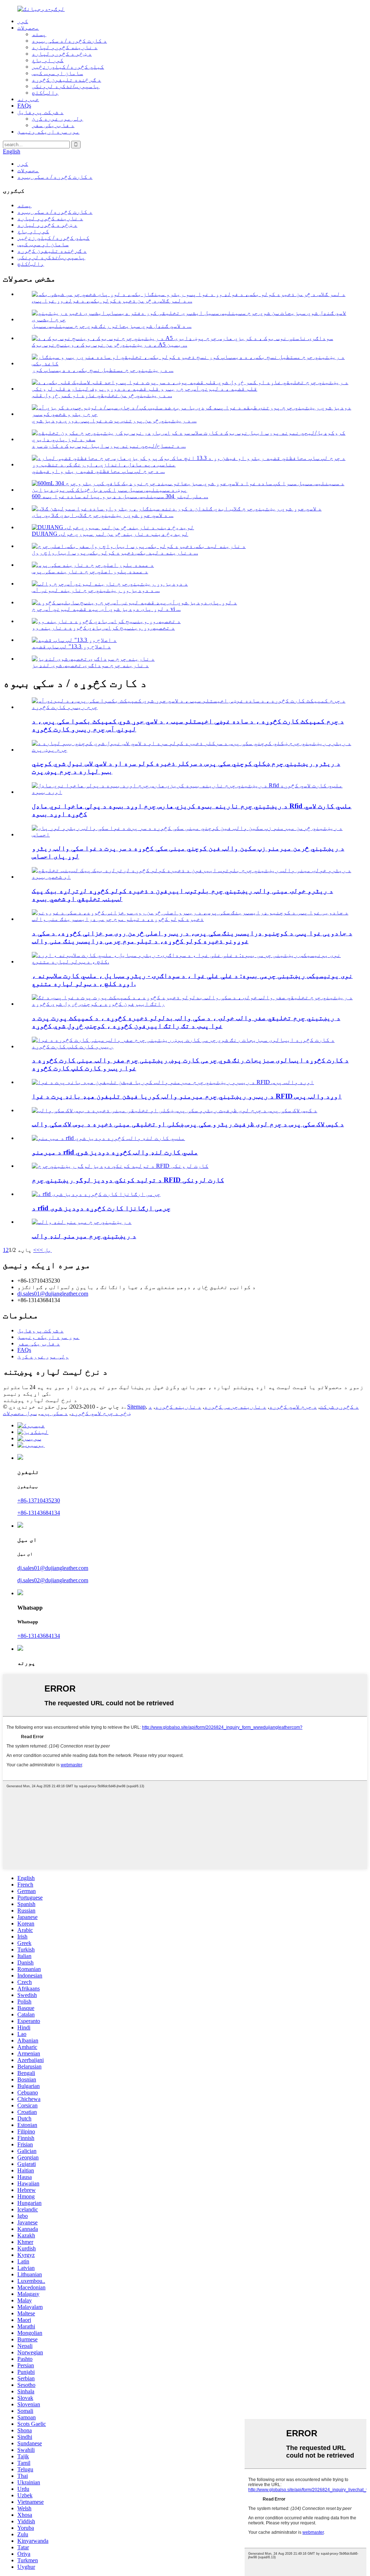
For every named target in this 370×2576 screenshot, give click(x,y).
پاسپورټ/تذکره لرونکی (66, 86)
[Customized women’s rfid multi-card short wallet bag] (108, 1138)
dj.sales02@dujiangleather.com (53, 1580)
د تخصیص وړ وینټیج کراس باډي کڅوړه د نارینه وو (103, 628)
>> (36, 1250)
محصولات (28, 28)
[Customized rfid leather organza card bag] (96, 1194)
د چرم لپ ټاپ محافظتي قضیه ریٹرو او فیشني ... (98, 471)
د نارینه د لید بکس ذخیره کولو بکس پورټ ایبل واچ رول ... (115, 552)
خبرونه (28, 99)
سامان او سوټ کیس (57, 73)
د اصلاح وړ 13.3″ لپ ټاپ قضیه (71, 646)
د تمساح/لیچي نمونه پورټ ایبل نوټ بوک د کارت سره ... (109, 446)
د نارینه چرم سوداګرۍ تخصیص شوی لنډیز (90, 665)
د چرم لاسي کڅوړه (293, 1407)
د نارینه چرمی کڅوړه (235, 1407)
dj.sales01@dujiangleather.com (53, 1294)
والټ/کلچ (45, 93)
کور (23, 21)
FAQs (24, 106)
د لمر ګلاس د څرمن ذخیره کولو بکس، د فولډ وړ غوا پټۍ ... (112, 301)
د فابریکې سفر (53, 125)
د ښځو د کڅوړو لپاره (62, 54)
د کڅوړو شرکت (339, 1407)
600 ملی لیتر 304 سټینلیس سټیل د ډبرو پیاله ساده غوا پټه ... (120, 496)
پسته (39, 34)
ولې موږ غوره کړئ (57, 119)
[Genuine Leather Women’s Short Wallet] (82, 1222)
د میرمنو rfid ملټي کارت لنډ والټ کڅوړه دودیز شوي (115, 1152)
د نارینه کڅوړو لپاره (65, 47)
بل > (46, 1250)
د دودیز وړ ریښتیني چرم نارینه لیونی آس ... (96, 590)
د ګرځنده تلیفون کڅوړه (66, 80)
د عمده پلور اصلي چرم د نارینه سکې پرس (90, 571)
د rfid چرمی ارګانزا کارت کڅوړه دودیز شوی (101, 1208)
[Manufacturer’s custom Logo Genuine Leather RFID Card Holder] (120, 1166)
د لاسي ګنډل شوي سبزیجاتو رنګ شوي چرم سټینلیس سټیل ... (112, 326)
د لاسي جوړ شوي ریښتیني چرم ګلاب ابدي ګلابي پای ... (103, 515)
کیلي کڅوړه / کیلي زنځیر (68, 67)
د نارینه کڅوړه (178, 1407)
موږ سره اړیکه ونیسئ (48, 132)
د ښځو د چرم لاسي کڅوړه (111, 1410)
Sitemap (136, 1407)
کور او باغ (48, 60)
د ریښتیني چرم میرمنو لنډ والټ (84, 1236)
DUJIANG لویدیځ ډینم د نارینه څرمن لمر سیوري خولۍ (110, 534)
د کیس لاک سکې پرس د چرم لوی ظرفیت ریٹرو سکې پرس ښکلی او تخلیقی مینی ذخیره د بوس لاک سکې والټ (188, 1124)
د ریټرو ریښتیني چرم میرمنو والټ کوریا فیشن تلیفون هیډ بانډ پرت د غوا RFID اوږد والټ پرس (187, 1096)
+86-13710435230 (39, 1500)
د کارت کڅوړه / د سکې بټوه (69, 41)
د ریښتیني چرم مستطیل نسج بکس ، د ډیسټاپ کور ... (103, 370)
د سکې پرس (54, 1413)
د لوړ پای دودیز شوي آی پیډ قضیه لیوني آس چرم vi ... (106, 609)
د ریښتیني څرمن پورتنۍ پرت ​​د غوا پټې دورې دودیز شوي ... (114, 420)
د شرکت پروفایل (40, 112)
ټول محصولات (20, 1413)
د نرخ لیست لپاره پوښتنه (40, 1400)
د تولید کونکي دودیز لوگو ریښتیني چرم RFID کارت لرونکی (128, 1180)
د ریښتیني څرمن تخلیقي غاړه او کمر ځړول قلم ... (102, 395)
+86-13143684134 (39, 1513)
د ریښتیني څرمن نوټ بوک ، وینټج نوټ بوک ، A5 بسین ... (109, 345)
